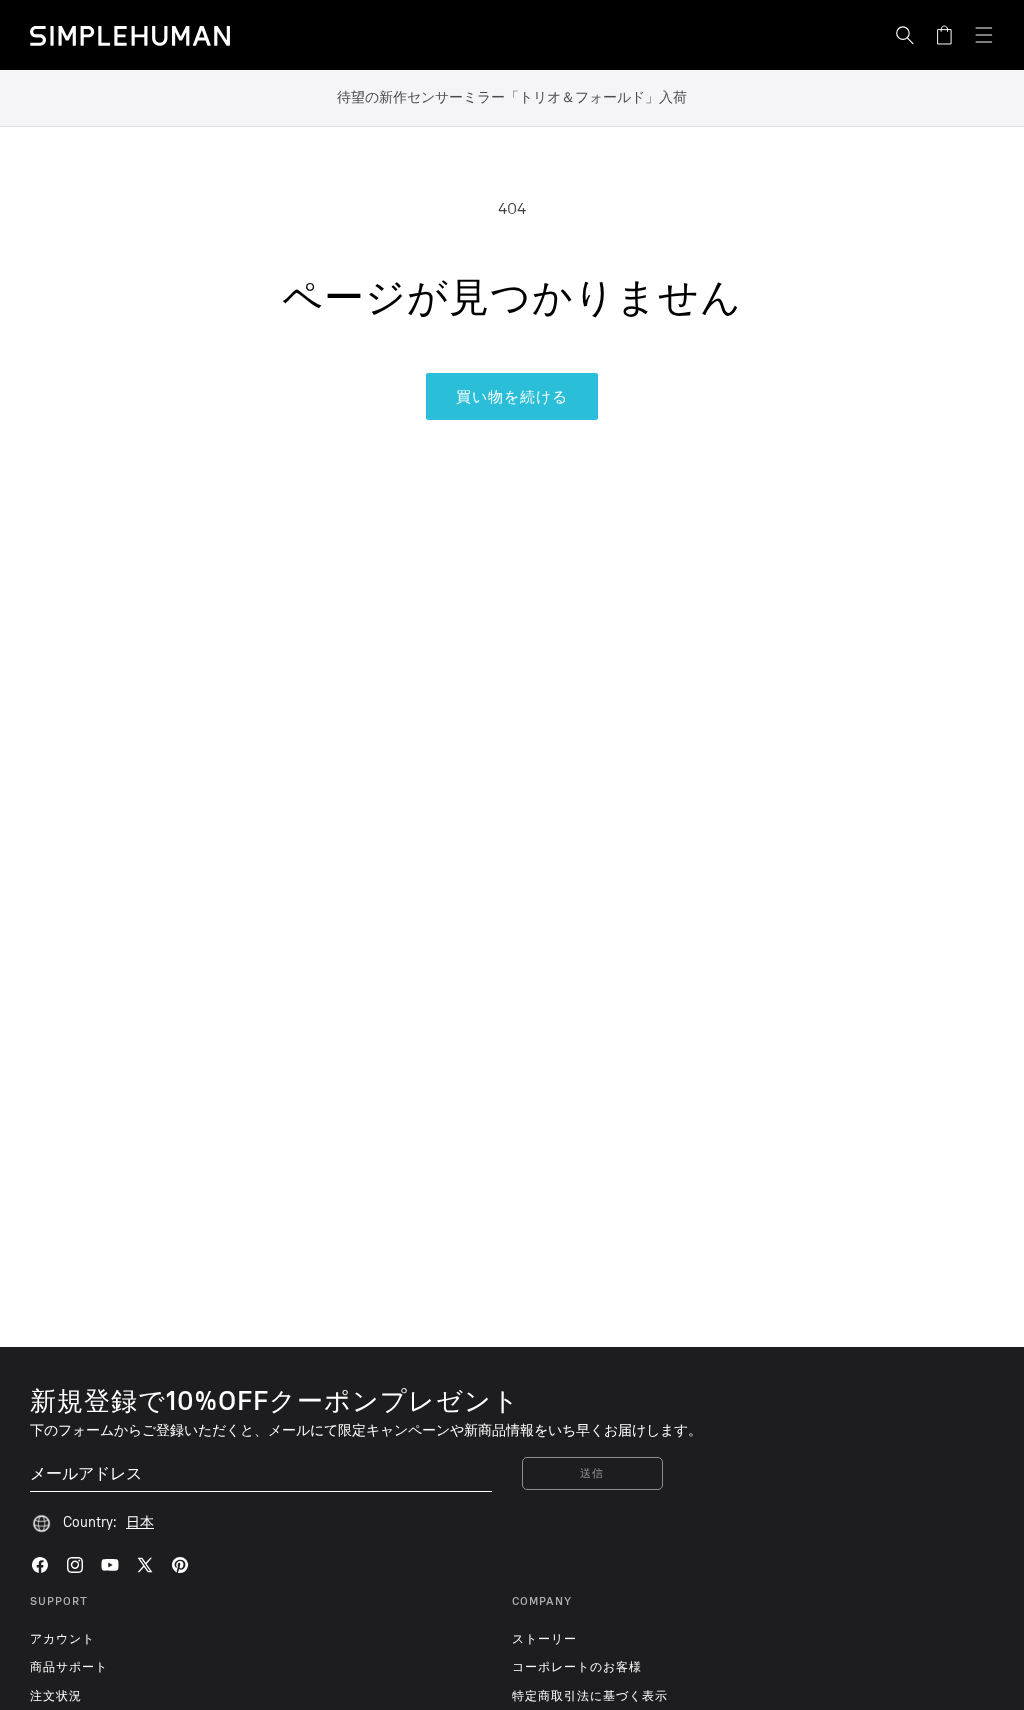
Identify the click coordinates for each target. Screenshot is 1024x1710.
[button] (905, 35)
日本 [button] (140, 1522)
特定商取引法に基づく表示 (590, 1696)
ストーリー (544, 1639)
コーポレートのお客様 (577, 1667)
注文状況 (56, 1696)
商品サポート (69, 1667)
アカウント (62, 1639)
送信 (592, 1473)
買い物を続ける (512, 397)
